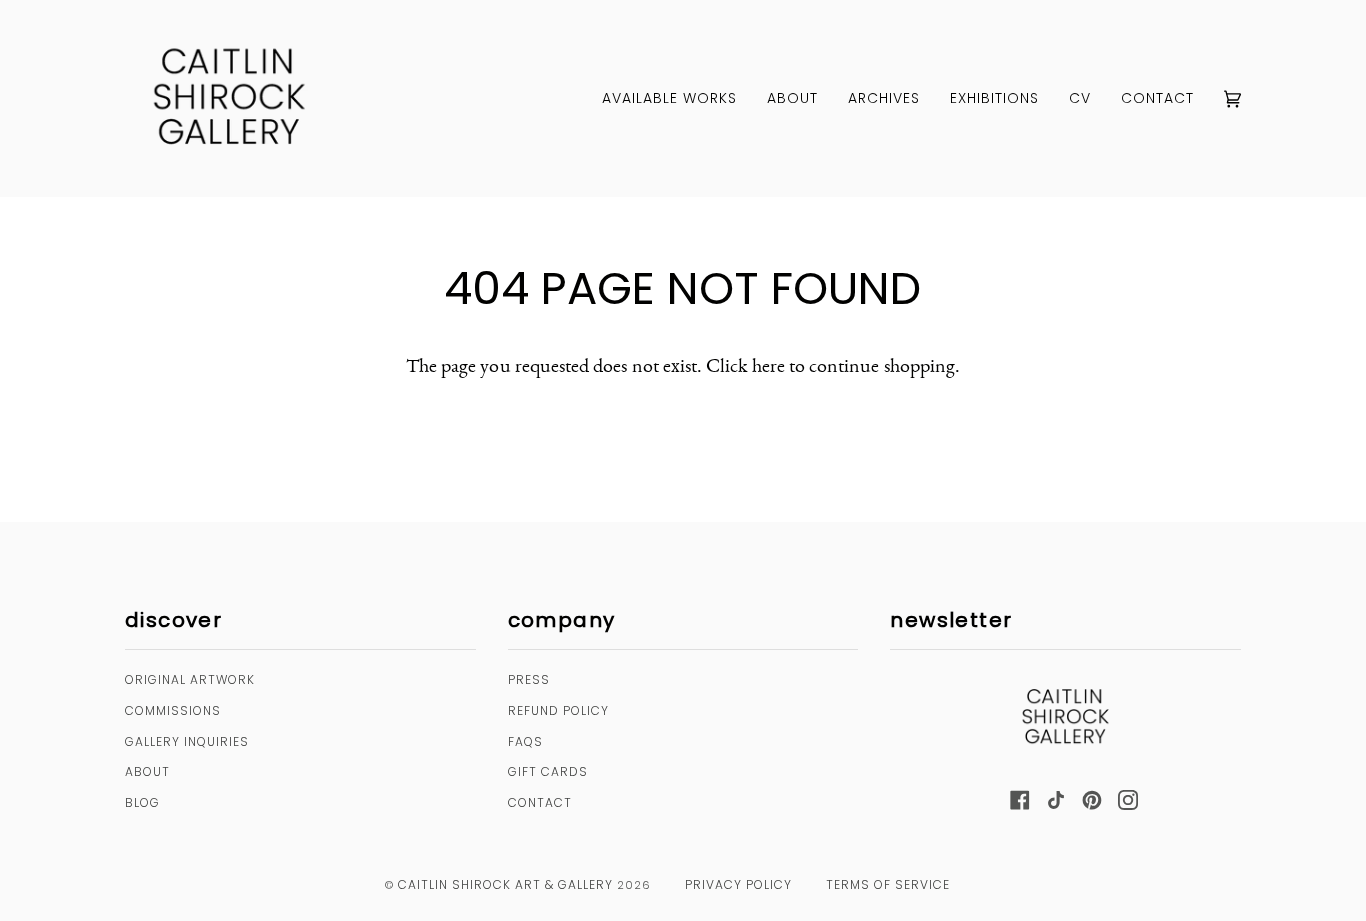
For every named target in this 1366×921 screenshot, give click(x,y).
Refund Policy (558, 710)
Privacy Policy (738, 884)
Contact (540, 802)
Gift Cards (548, 771)
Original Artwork (190, 679)
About (147, 771)
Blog (142, 802)
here (768, 365)
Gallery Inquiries (187, 741)
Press (529, 679)
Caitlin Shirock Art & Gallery (505, 884)
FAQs (525, 741)
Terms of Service (888, 884)
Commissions (173, 710)
